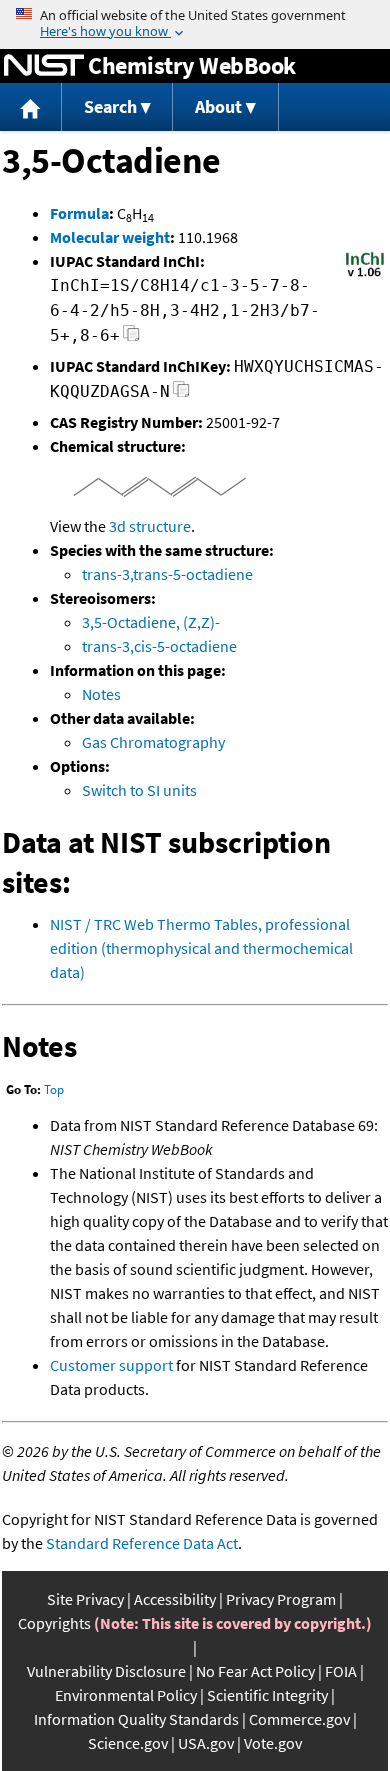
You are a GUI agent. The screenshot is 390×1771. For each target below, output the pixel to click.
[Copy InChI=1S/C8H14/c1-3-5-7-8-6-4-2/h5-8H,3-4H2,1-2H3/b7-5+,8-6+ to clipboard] (131, 338)
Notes (101, 694)
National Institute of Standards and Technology (44, 66)
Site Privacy (85, 1599)
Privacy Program (281, 1599)
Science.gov (128, 1743)
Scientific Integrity (267, 1695)
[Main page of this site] (31, 107)
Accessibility (175, 1599)
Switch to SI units (139, 790)
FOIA (341, 1671)
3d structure (150, 526)
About (218, 106)
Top (54, 1089)
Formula (79, 213)
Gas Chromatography (153, 742)
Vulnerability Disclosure (106, 1671)
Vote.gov (273, 1743)
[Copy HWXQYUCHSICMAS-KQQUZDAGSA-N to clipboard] (181, 394)
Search (110, 106)
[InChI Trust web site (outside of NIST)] (365, 275)
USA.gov (206, 1743)
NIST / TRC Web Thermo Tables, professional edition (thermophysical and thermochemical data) (201, 948)
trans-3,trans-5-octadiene (167, 574)
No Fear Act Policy (255, 1671)
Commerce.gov (299, 1719)
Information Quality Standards (136, 1719)
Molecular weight (110, 237)
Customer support (111, 1365)
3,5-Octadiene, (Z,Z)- (151, 622)
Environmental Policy (126, 1695)
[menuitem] (31, 107)
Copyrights (54, 1623)
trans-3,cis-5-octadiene (159, 646)
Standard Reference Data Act (142, 1543)
